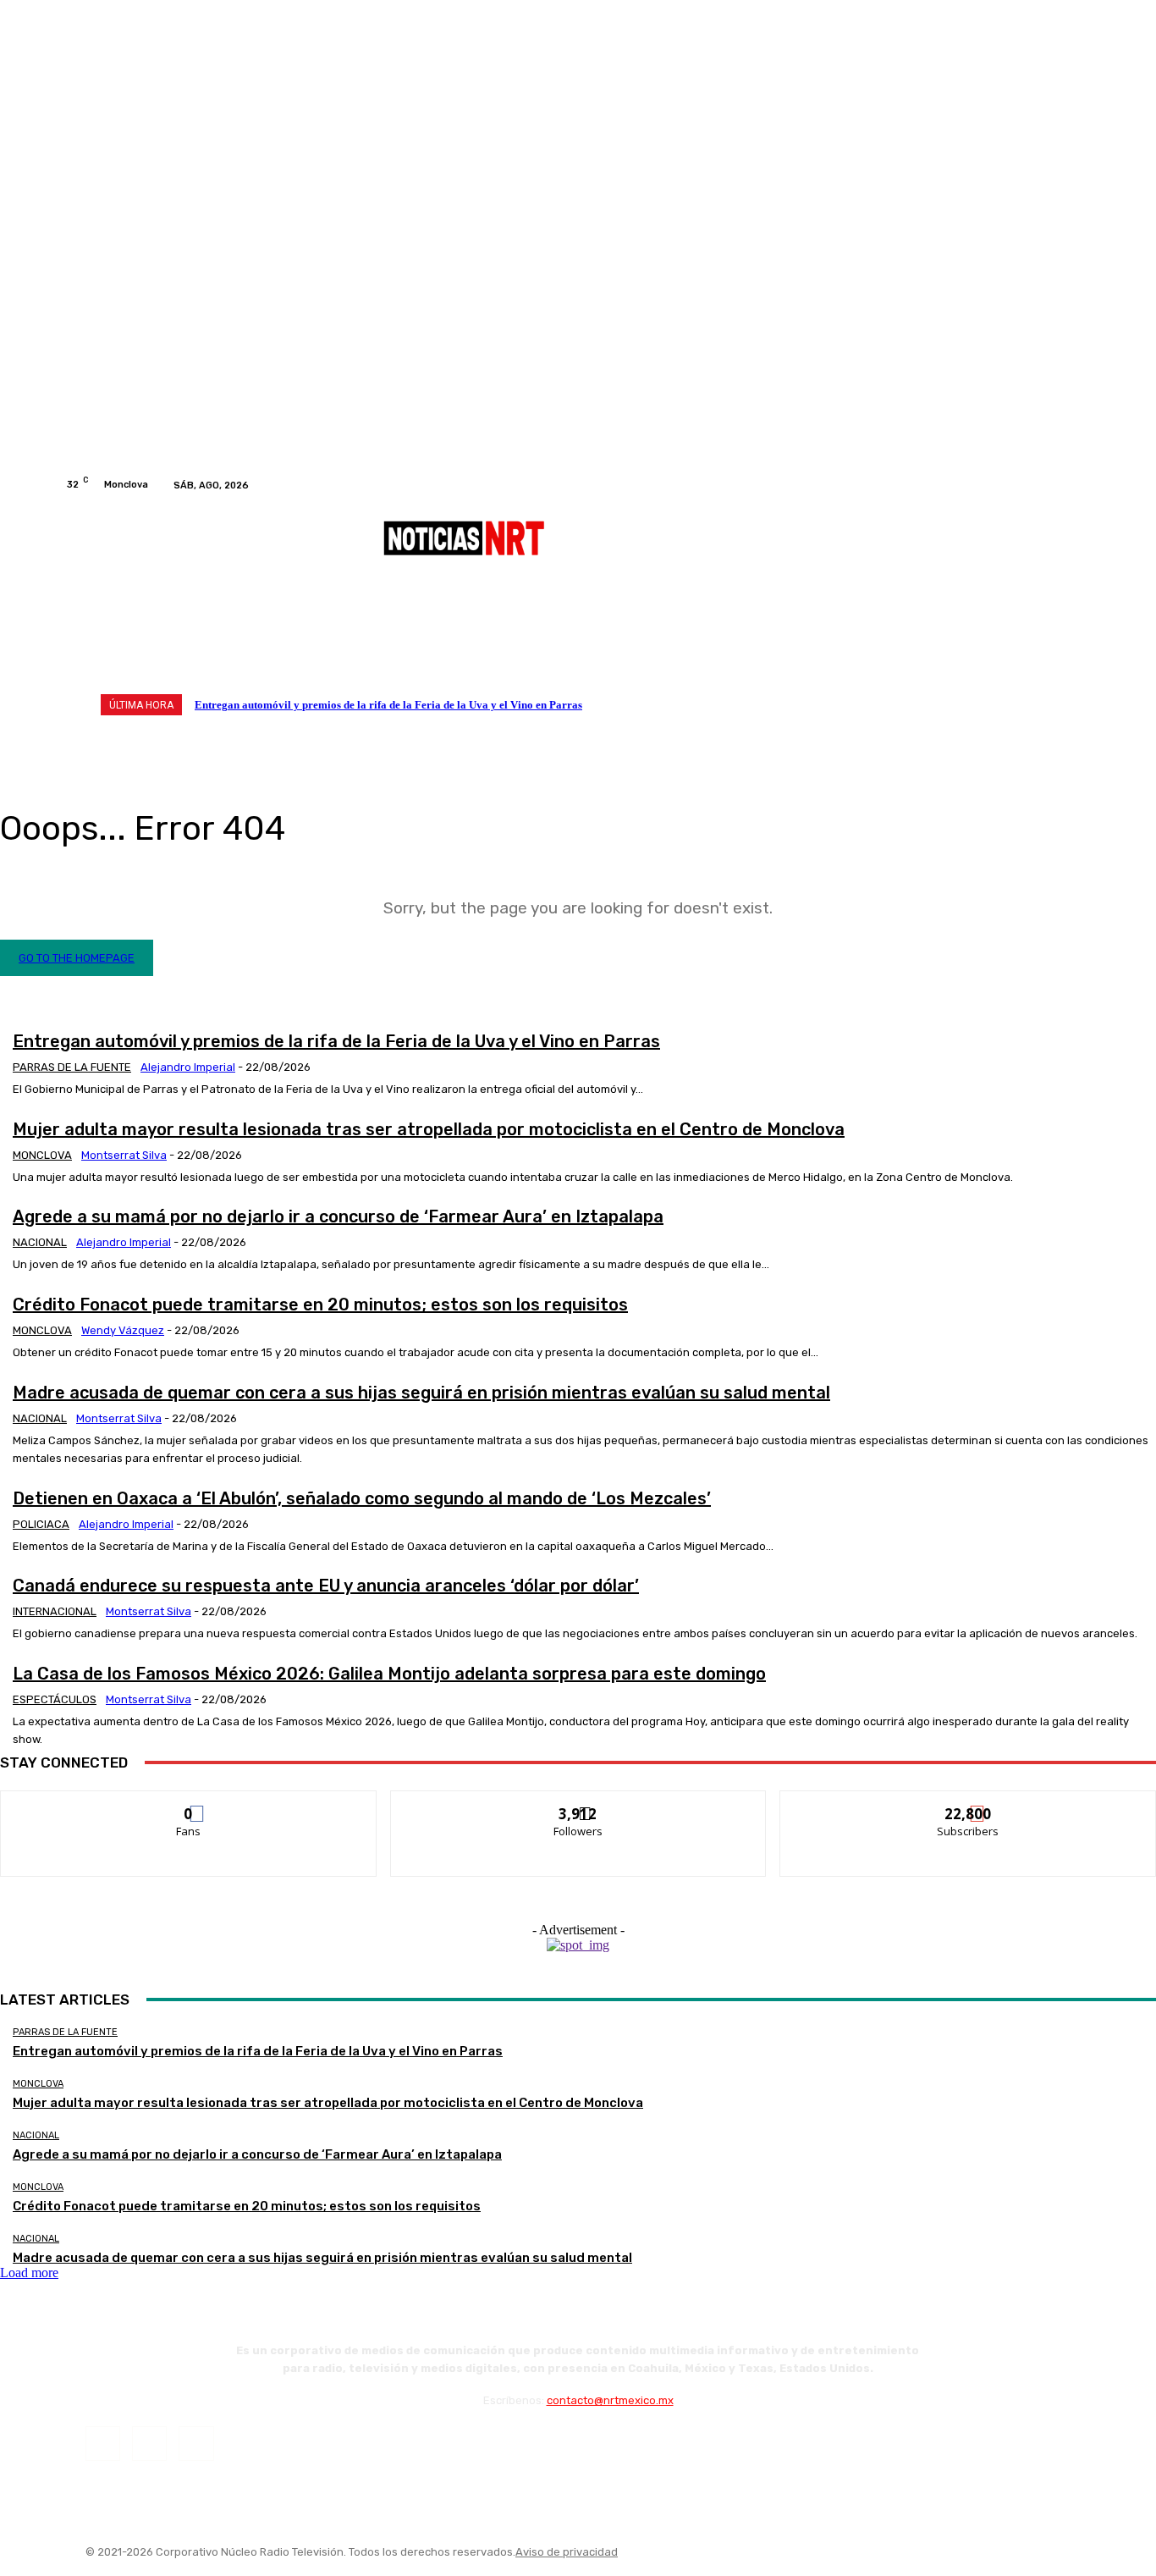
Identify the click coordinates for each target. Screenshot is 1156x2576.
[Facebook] (1040, 485)
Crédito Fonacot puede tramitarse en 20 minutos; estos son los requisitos (320, 1305)
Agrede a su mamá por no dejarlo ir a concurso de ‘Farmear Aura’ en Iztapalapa (338, 1216)
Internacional (55, 1611)
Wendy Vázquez (123, 1330)
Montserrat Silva (124, 1155)
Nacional (40, 1242)
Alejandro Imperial (188, 1067)
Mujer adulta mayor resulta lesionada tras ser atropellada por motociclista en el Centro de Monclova (429, 1129)
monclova (42, 1155)
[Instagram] (1060, 485)
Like (189, 1804)
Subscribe (969, 1804)
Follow (578, 1804)
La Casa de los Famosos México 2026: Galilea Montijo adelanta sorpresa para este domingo (389, 1674)
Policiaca (41, 1524)
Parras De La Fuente (72, 1067)
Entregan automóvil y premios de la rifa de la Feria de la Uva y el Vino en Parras (388, 705)
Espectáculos (55, 1699)
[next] (1054, 705)
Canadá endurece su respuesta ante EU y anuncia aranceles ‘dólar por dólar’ (326, 1586)
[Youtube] (1081, 485)
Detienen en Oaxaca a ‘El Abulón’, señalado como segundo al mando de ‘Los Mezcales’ (362, 1498)
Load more (29, 2273)
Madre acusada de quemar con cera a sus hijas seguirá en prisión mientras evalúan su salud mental (421, 1393)
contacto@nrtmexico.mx (610, 2400)
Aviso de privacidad (567, 2552)
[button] (1071, 641)
